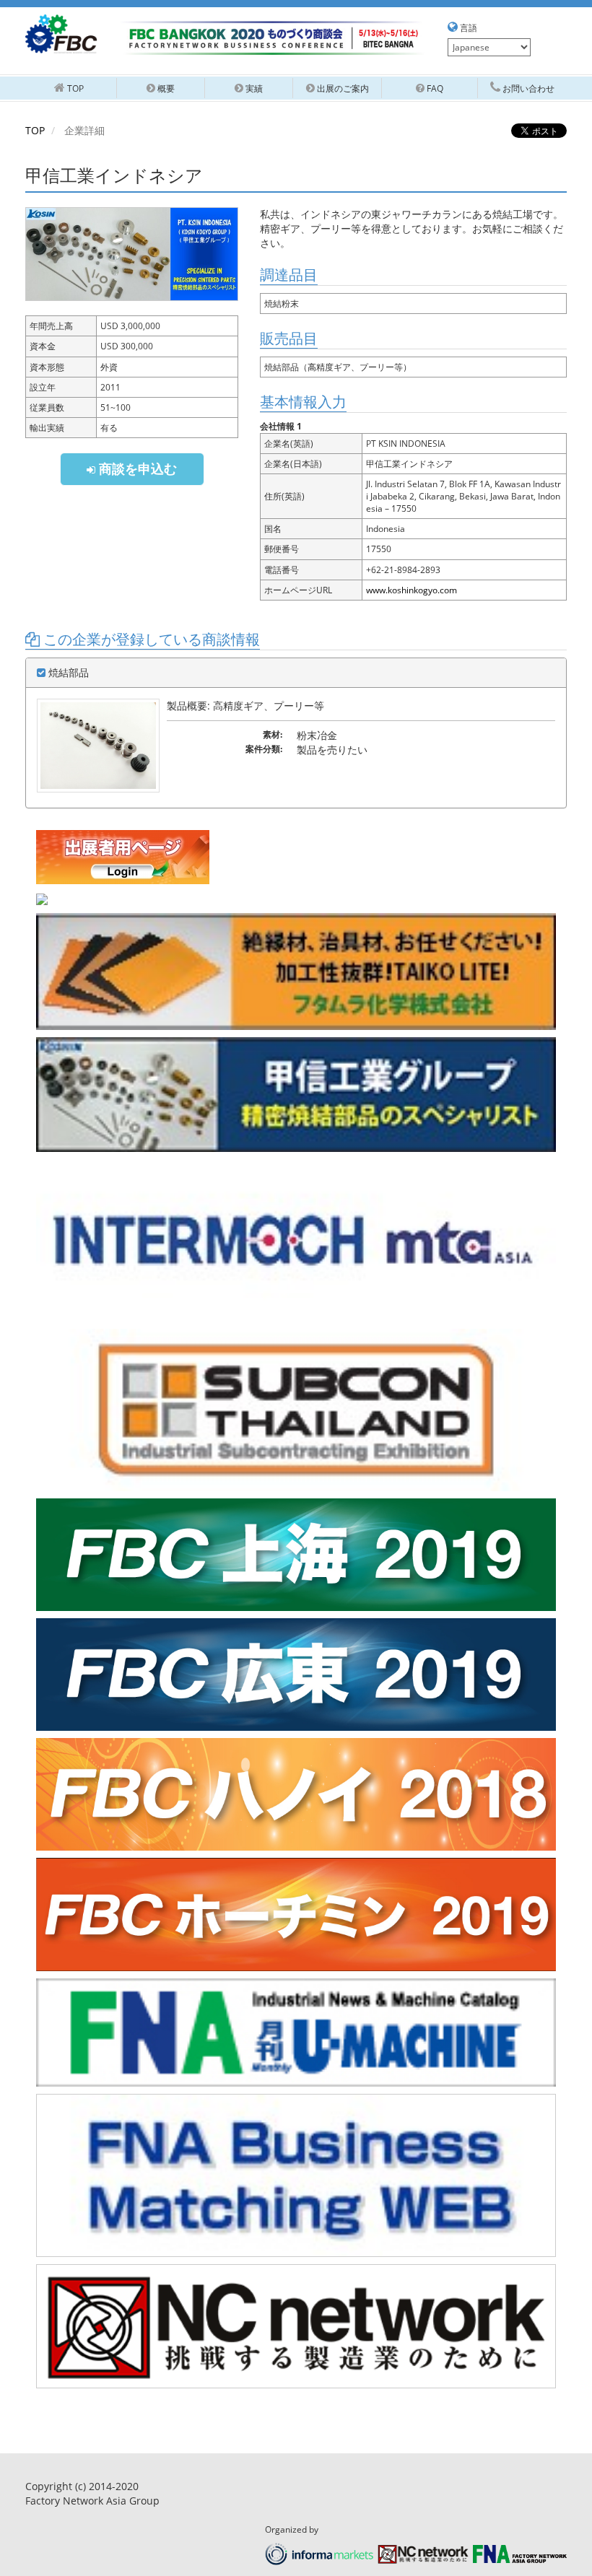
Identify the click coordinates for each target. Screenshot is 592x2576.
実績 (253, 88)
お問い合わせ (527, 88)
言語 (467, 28)
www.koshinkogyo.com (412, 590)
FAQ (434, 88)
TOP (35, 130)
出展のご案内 (342, 88)
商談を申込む (136, 468)
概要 (165, 88)
